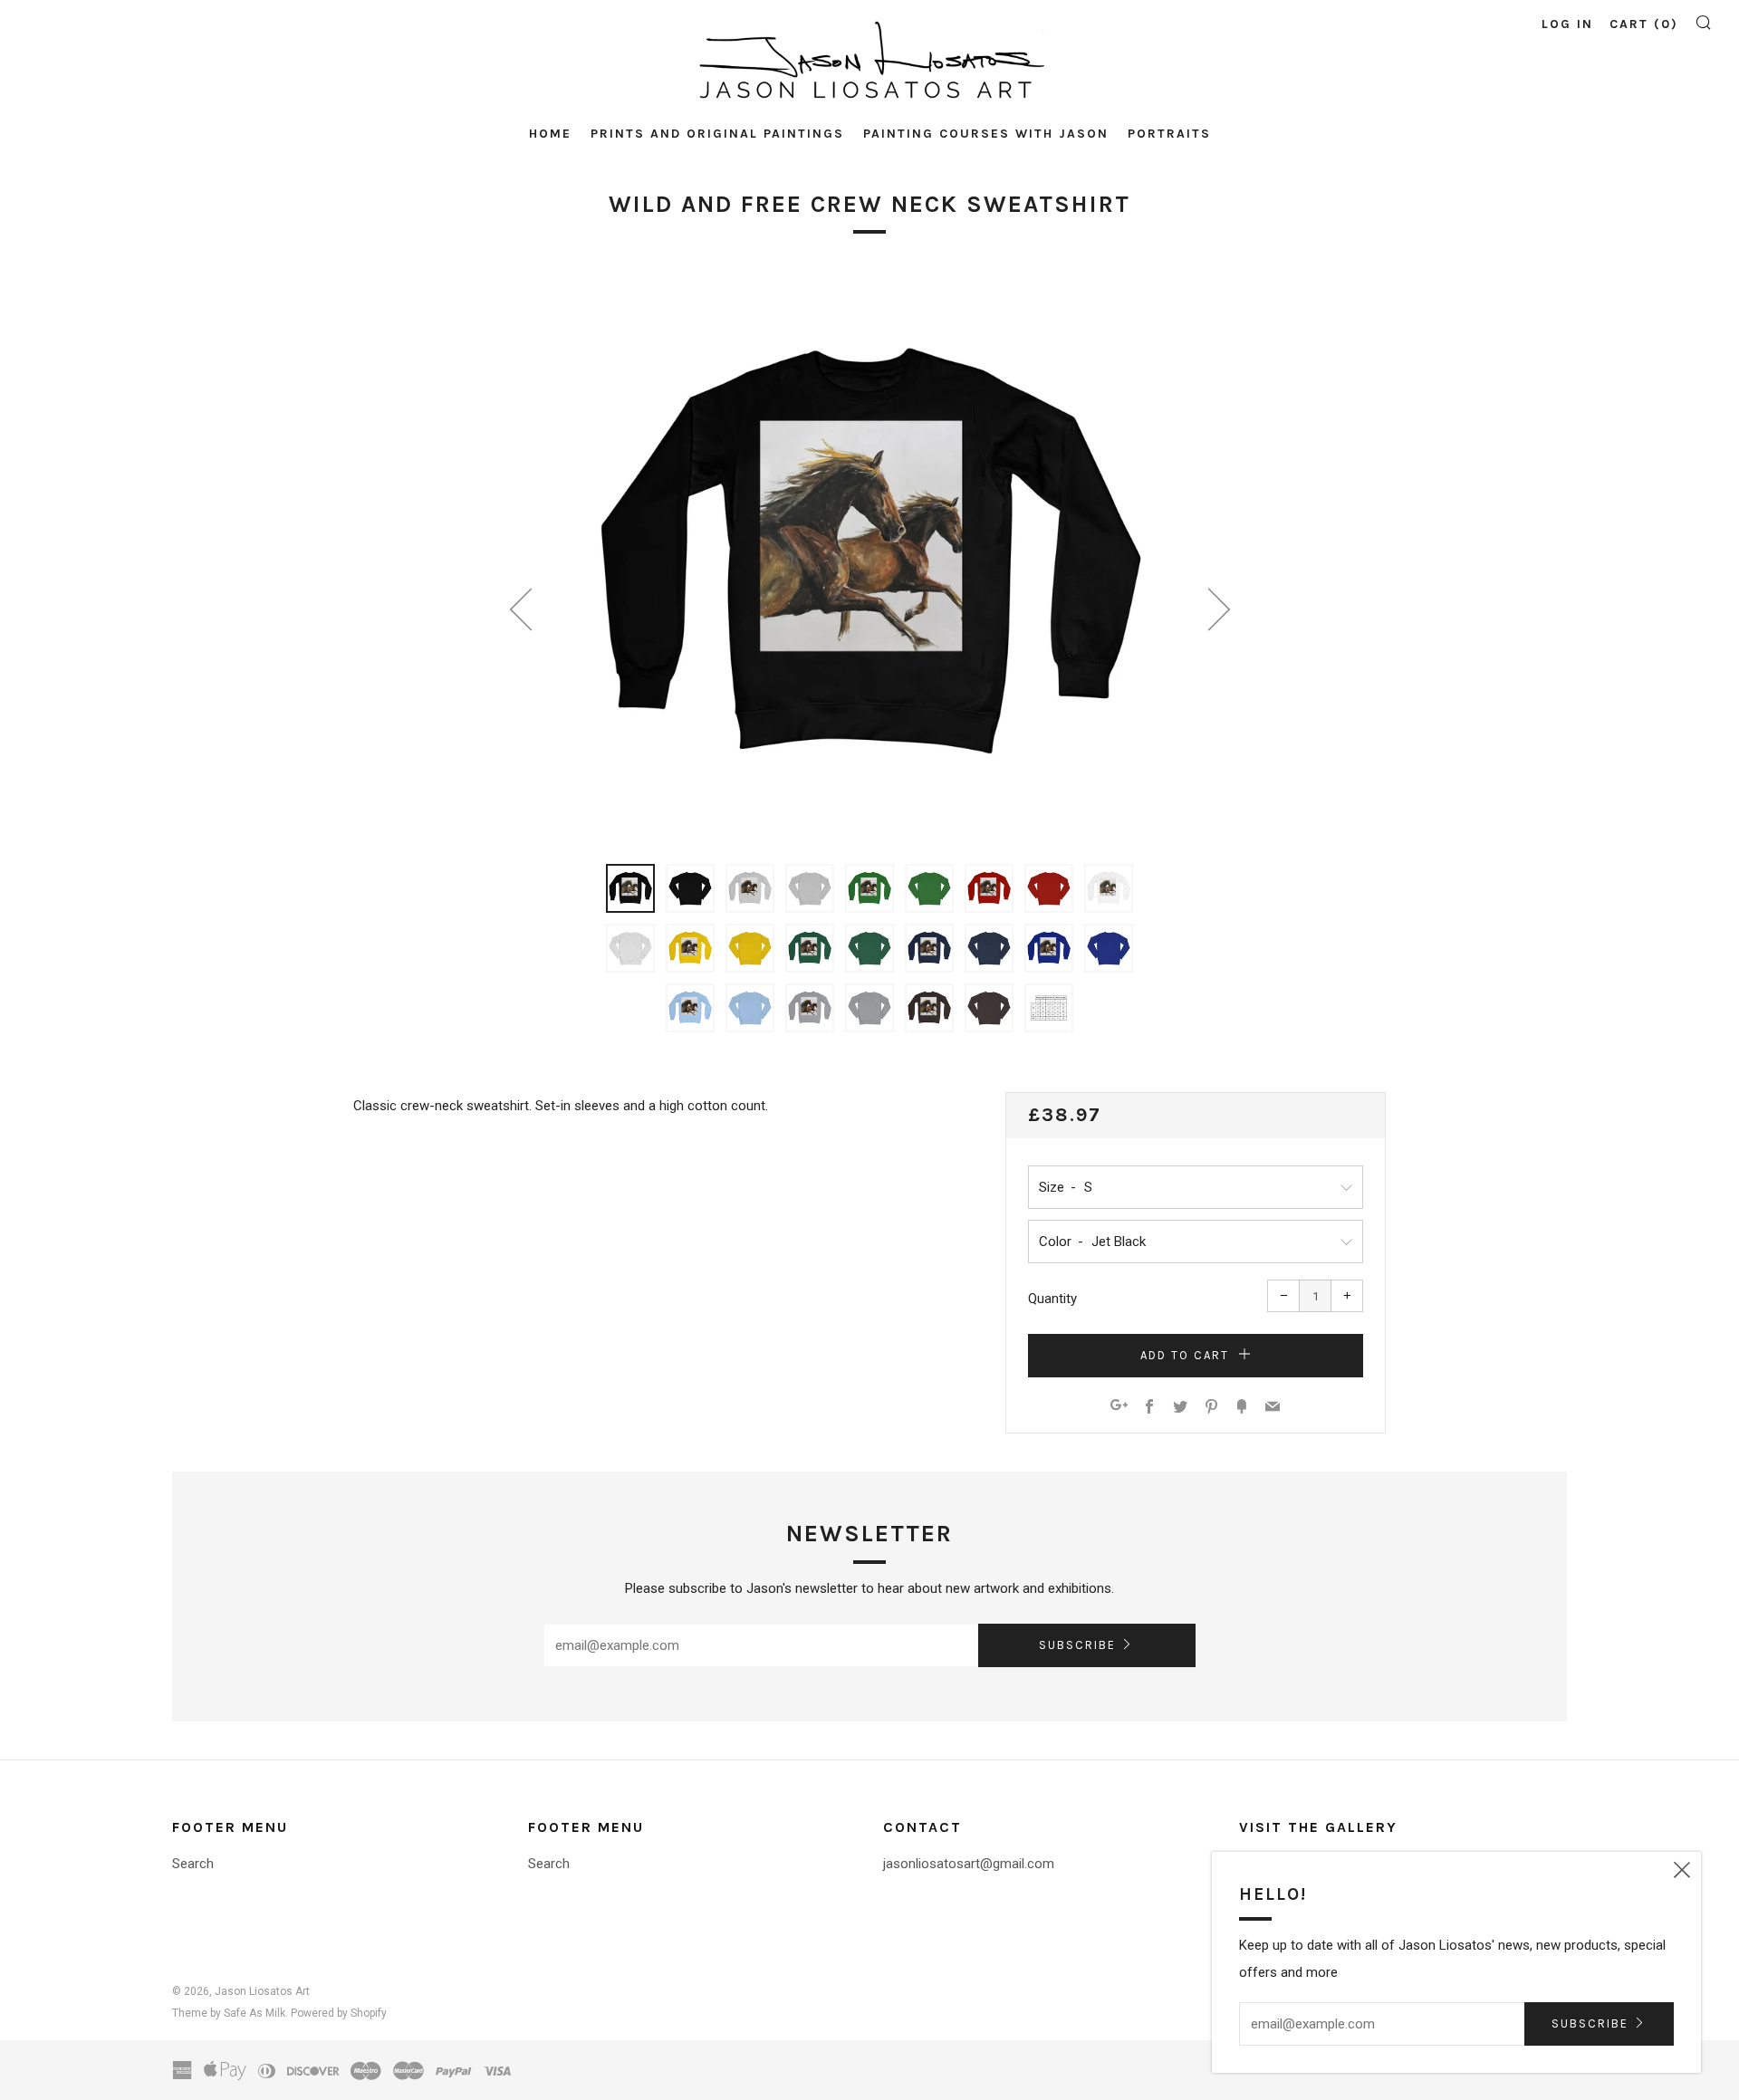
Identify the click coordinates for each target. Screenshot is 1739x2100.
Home (550, 134)
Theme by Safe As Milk (229, 2013)
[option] (869, 557)
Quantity (1052, 1299)
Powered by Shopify (339, 2013)
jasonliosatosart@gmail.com (969, 1864)
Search (193, 1864)
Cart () (1644, 24)
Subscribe (1077, 1645)
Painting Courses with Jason (986, 134)
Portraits (1169, 134)
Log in (1567, 24)
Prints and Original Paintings (717, 134)
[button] (630, 888)
